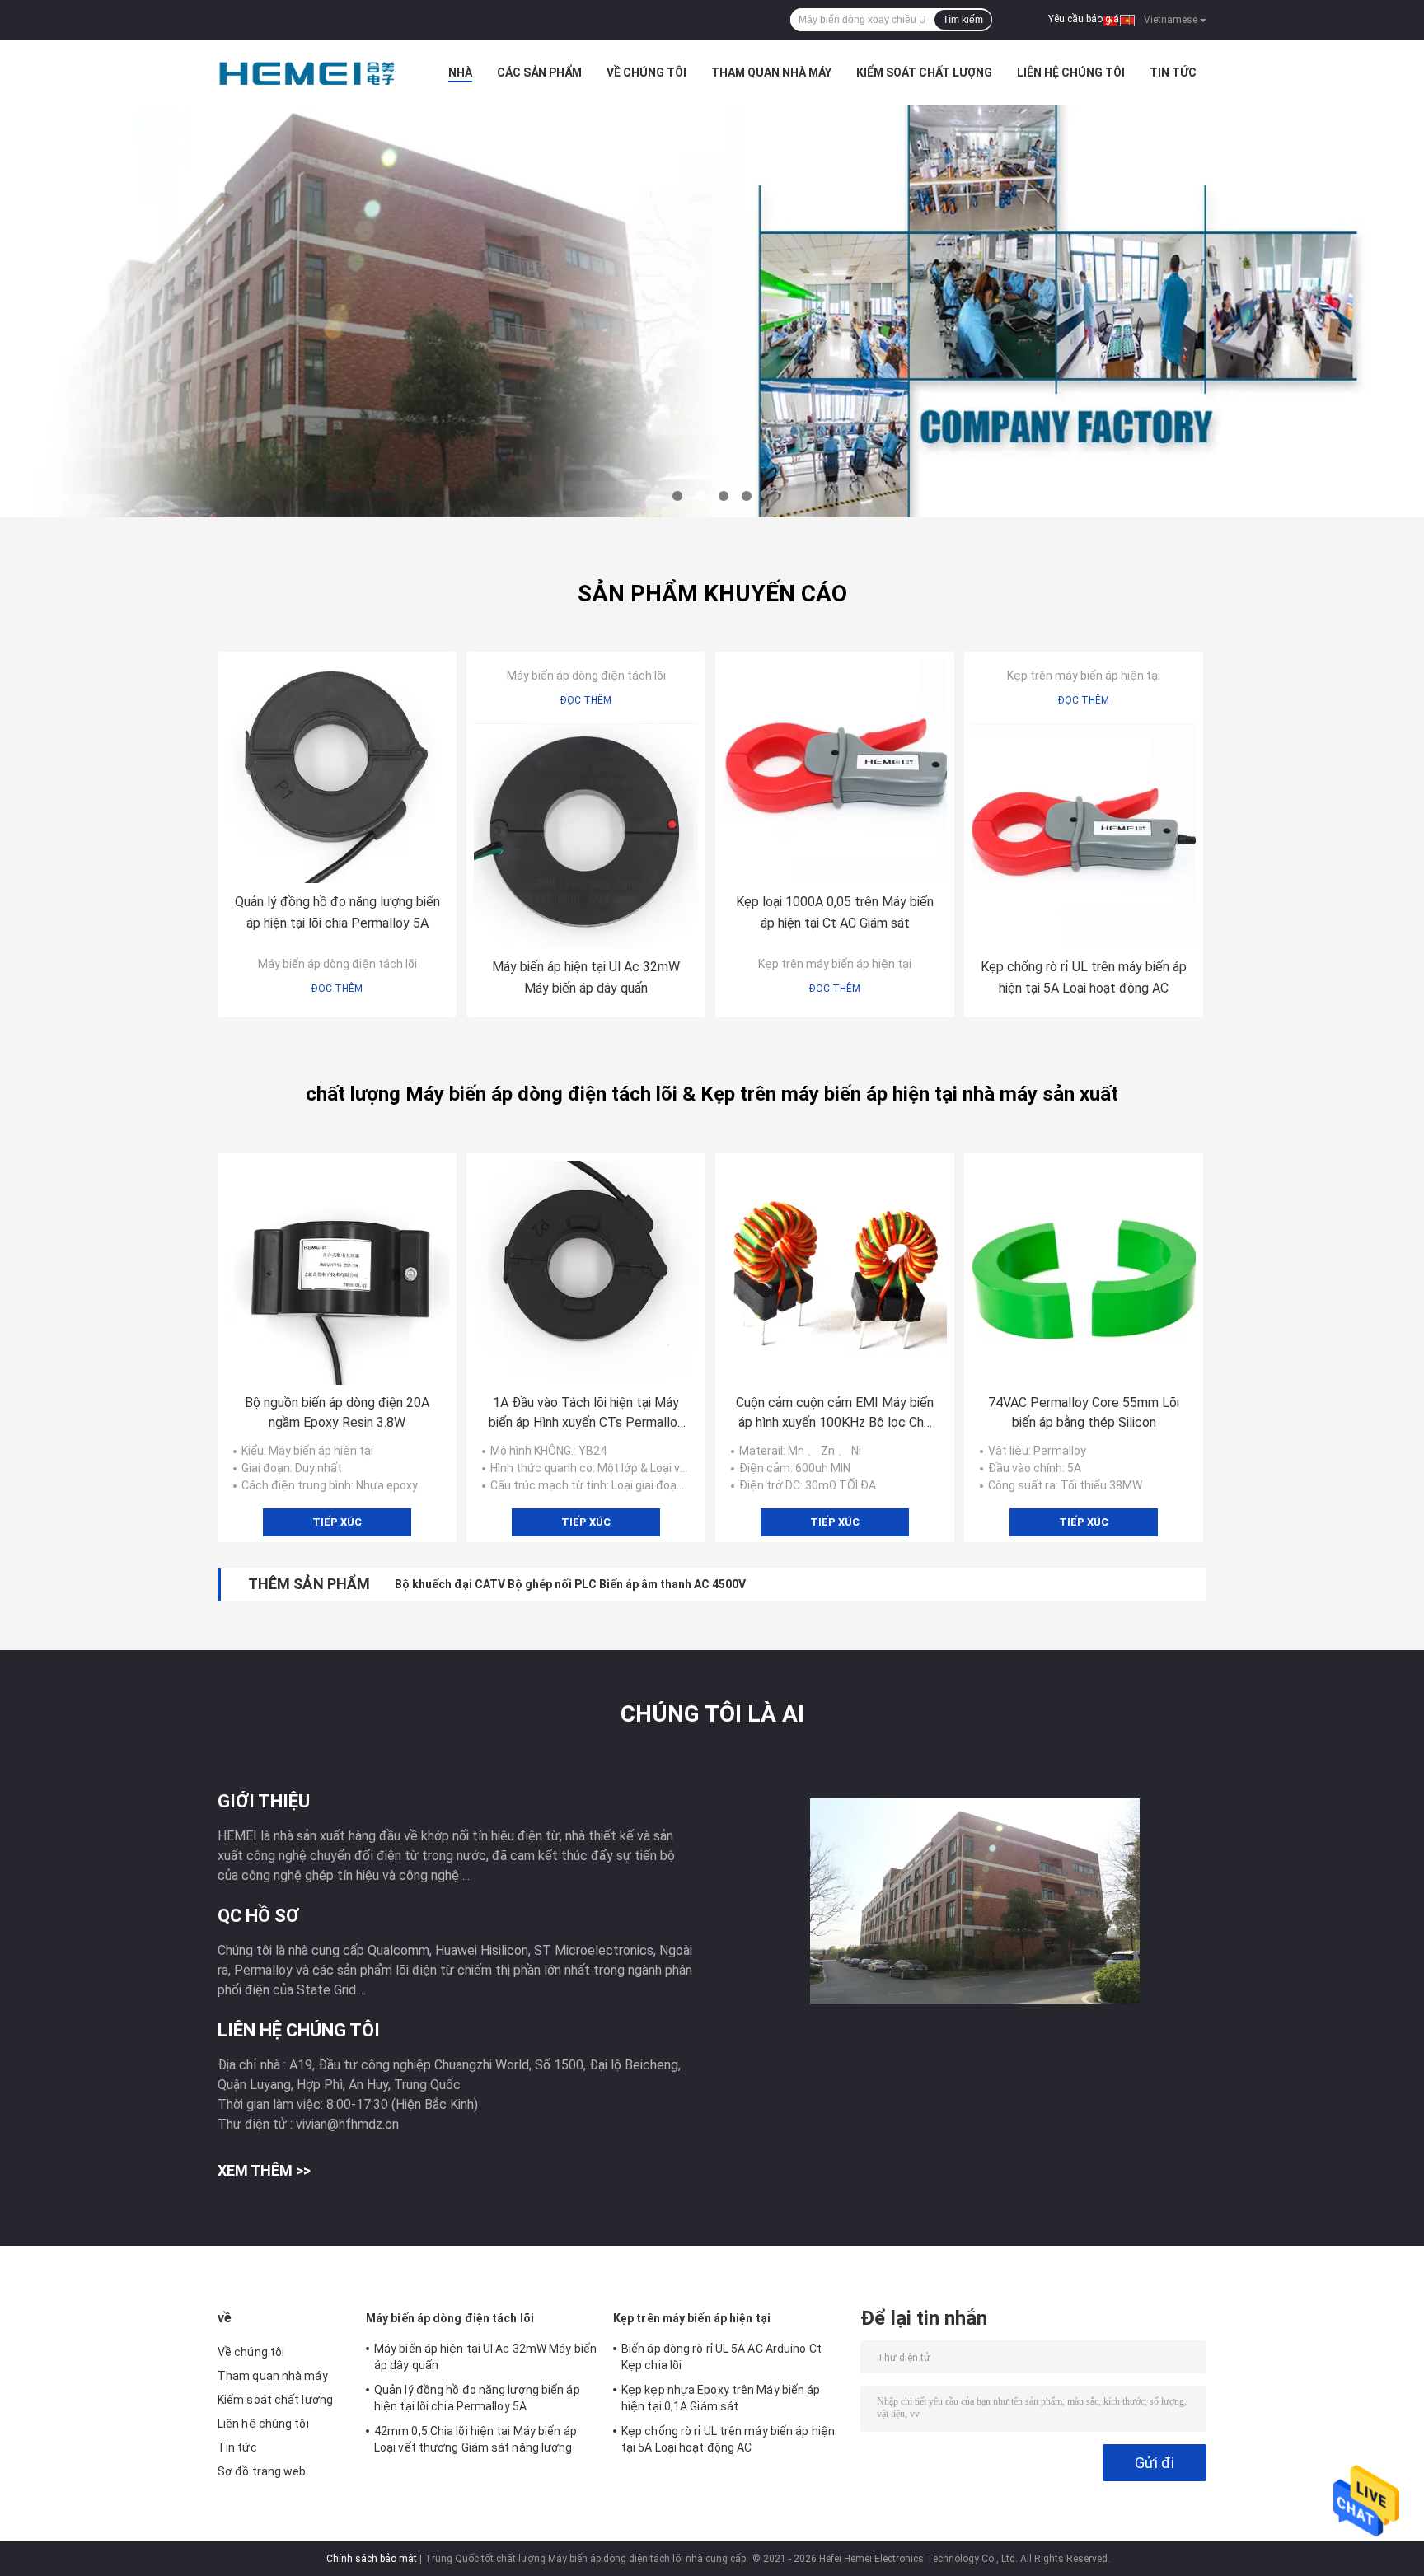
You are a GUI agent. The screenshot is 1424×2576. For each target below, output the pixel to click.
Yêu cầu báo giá (1084, 19)
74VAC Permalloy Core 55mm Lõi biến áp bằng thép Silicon (1084, 1412)
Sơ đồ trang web (262, 2471)
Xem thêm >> (264, 2170)
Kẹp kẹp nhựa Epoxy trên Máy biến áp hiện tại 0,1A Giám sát (721, 2398)
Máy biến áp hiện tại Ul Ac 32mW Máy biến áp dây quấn (586, 977)
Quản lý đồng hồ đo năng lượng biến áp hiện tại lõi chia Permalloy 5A (337, 912)
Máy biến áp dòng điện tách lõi (337, 964)
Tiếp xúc (337, 1522)
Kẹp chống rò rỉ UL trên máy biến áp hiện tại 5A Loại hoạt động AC (1084, 977)
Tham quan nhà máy (771, 72)
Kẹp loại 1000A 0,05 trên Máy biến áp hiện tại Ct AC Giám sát (835, 912)
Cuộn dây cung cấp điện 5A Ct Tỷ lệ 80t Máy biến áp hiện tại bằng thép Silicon (603, 1584)
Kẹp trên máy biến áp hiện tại (835, 964)
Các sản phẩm (539, 72)
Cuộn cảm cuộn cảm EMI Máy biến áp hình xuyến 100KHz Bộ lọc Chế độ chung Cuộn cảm (835, 1414)
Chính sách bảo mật (372, 2559)
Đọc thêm (337, 989)
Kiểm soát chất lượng (924, 72)
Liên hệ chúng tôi (1071, 72)
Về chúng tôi (646, 72)
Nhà (460, 72)
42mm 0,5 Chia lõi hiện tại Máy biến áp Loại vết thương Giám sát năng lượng (475, 2439)
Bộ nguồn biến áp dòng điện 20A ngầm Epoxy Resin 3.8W (337, 1412)
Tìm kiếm (963, 20)
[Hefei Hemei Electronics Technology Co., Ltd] (308, 72)
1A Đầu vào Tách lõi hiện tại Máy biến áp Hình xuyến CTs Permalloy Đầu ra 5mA (586, 1414)
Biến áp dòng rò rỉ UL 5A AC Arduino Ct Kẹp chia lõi (721, 2357)
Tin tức (1173, 72)
